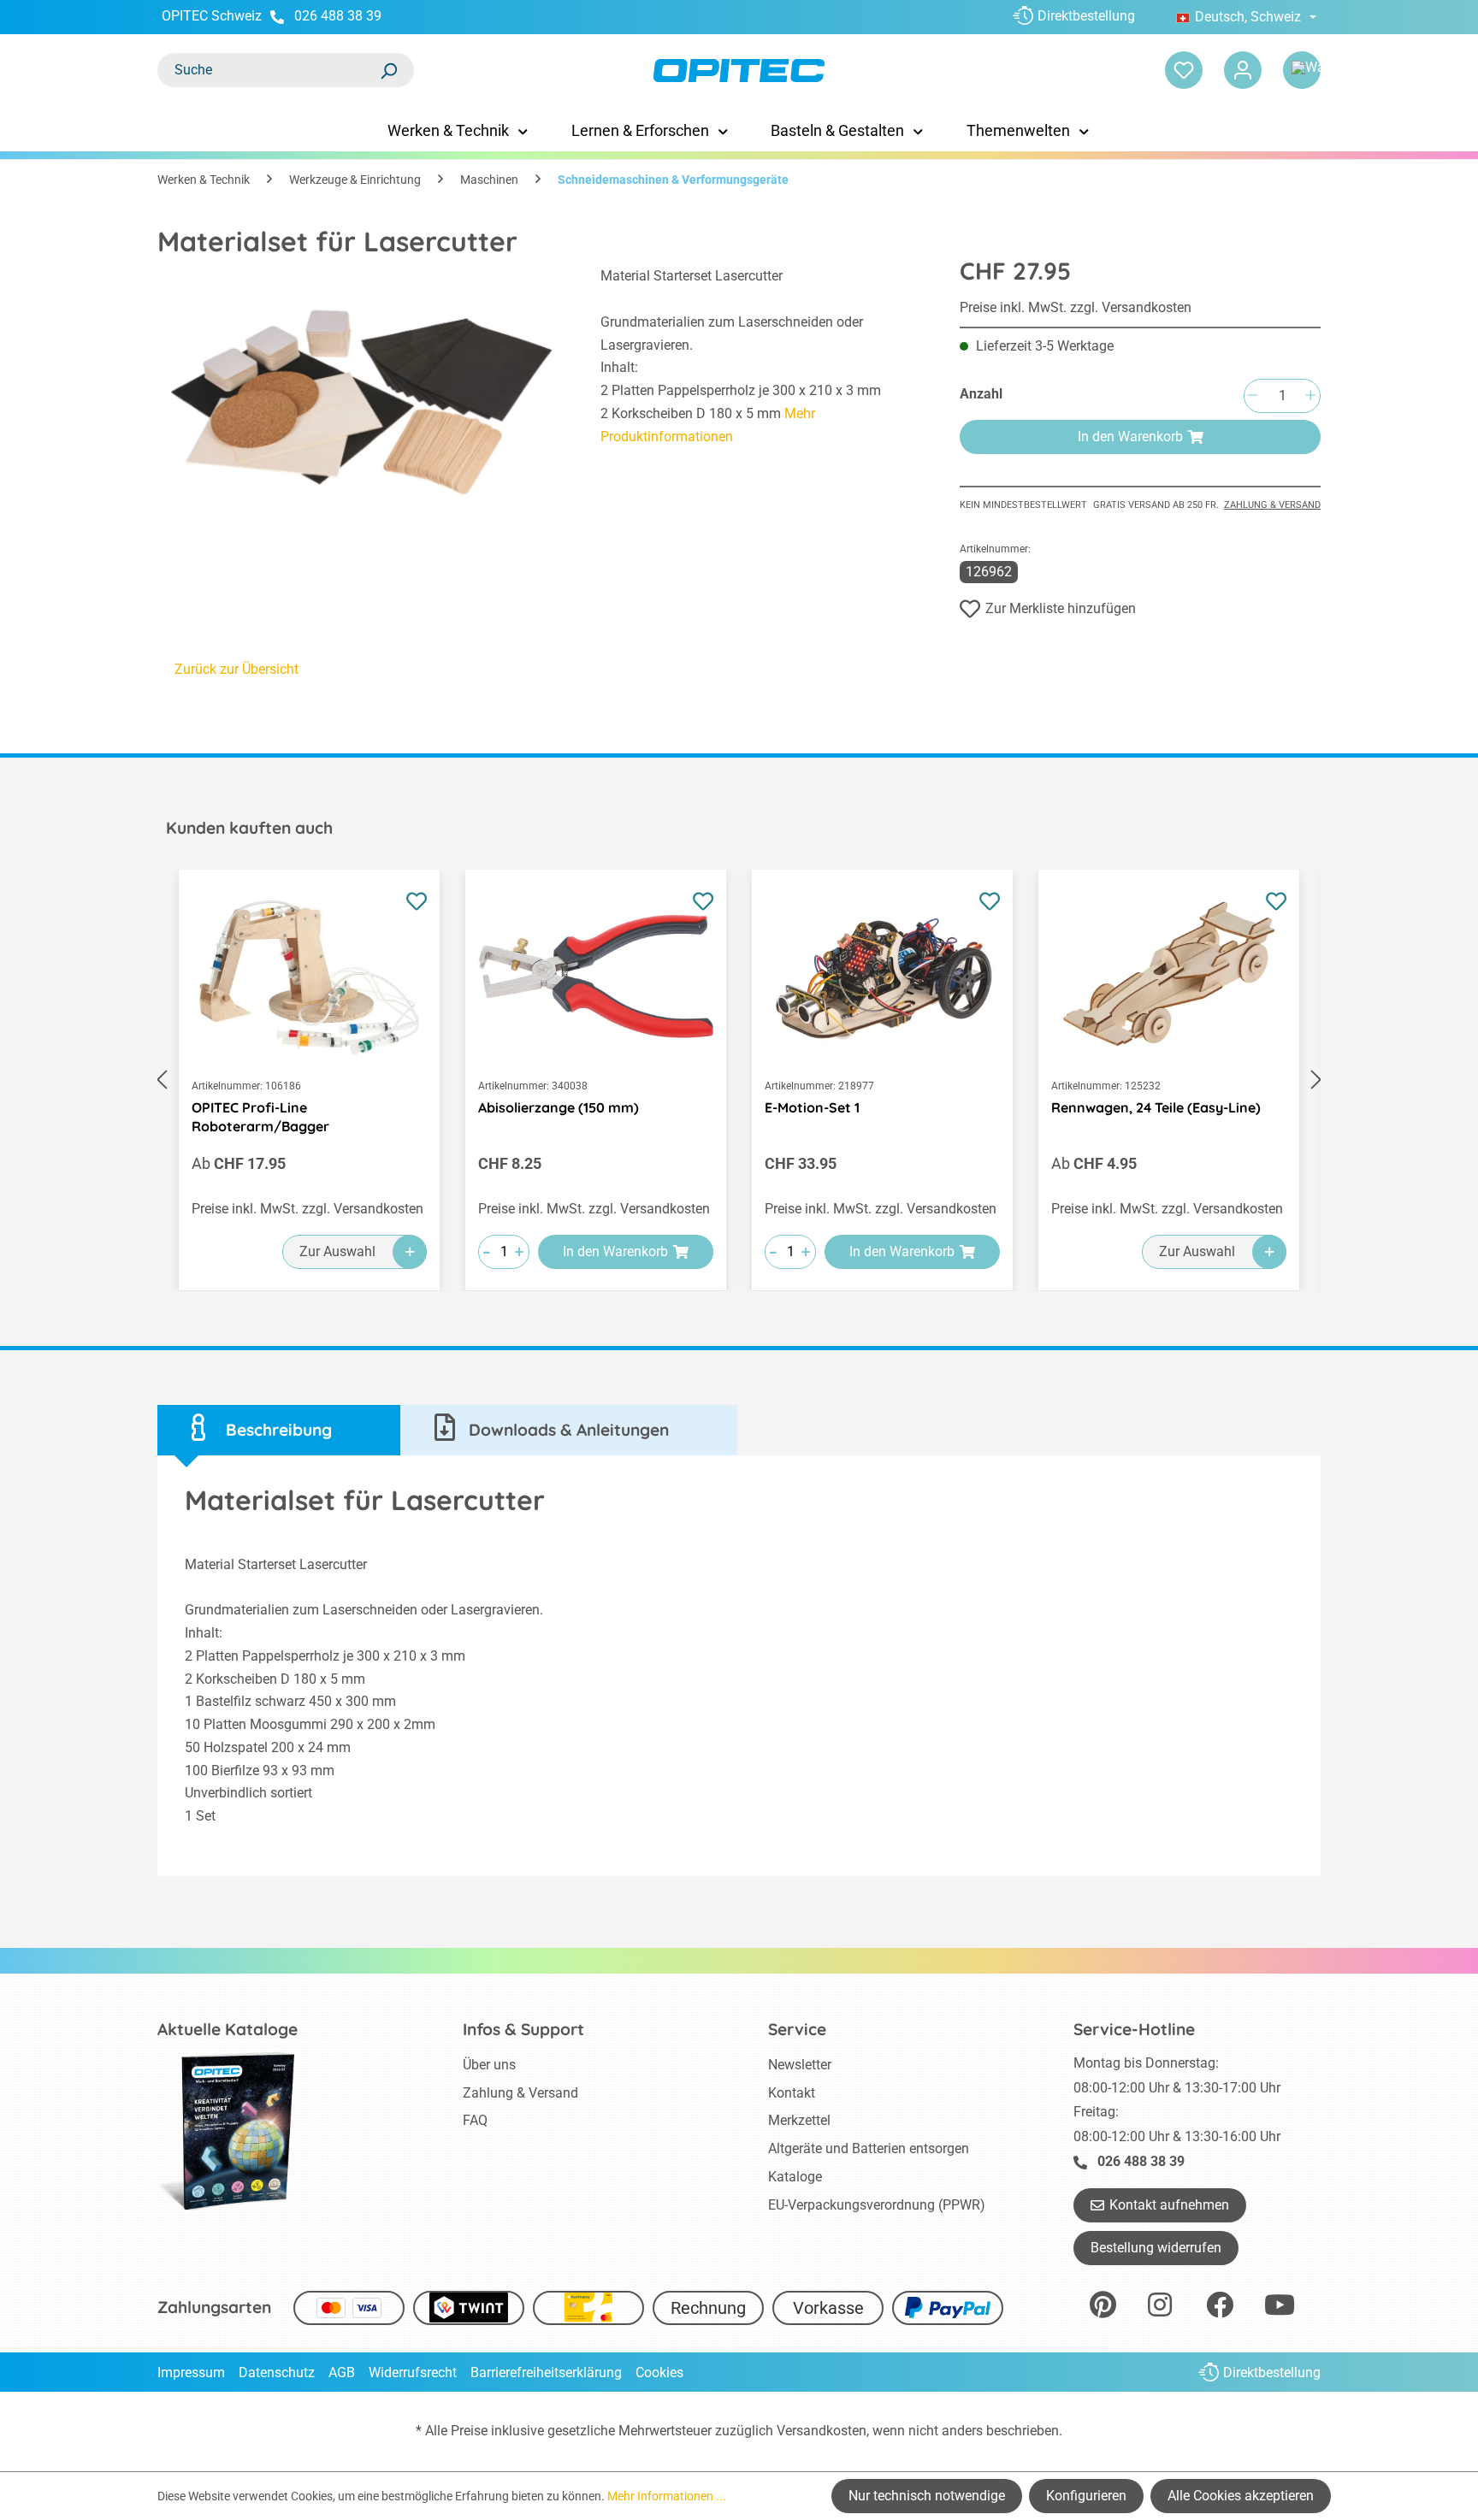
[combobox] (269, 70)
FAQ (475, 2120)
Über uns (489, 2065)
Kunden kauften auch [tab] (249, 828)
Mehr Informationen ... (667, 2496)
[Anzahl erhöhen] (1310, 396)
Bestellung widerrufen (1156, 2248)
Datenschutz (277, 2372)
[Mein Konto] (1243, 70)
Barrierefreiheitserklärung (546, 2372)
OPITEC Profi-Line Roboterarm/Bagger (260, 1117)
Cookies (659, 2372)
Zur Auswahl (337, 1251)
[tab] (279, 1430)
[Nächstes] (1316, 1080)
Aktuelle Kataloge (228, 2029)
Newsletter (800, 2065)
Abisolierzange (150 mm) (559, 1107)
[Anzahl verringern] (1252, 396)
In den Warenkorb (1130, 437)
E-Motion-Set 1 (812, 1107)
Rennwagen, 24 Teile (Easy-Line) (1156, 1107)
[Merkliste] (1184, 70)
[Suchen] (388, 70)
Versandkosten (822, 2431)
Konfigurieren (1086, 2496)
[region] (362, 388)
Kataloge (795, 2177)
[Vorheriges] (162, 1080)
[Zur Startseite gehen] (739, 71)
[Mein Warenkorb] (1302, 70)
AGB (342, 2372)
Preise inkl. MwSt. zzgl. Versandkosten (1076, 307)
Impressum (191, 2372)
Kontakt (792, 2093)
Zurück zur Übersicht (236, 669)
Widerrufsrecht (413, 2372)
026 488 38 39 (338, 16)
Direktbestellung (1086, 16)
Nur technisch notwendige (927, 2496)
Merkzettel (799, 2120)
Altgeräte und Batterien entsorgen (869, 2148)
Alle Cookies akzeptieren (1241, 2496)
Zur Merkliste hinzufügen (1061, 608)
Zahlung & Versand (1272, 505)
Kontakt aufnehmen (1169, 2205)
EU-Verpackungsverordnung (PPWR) (877, 2205)
